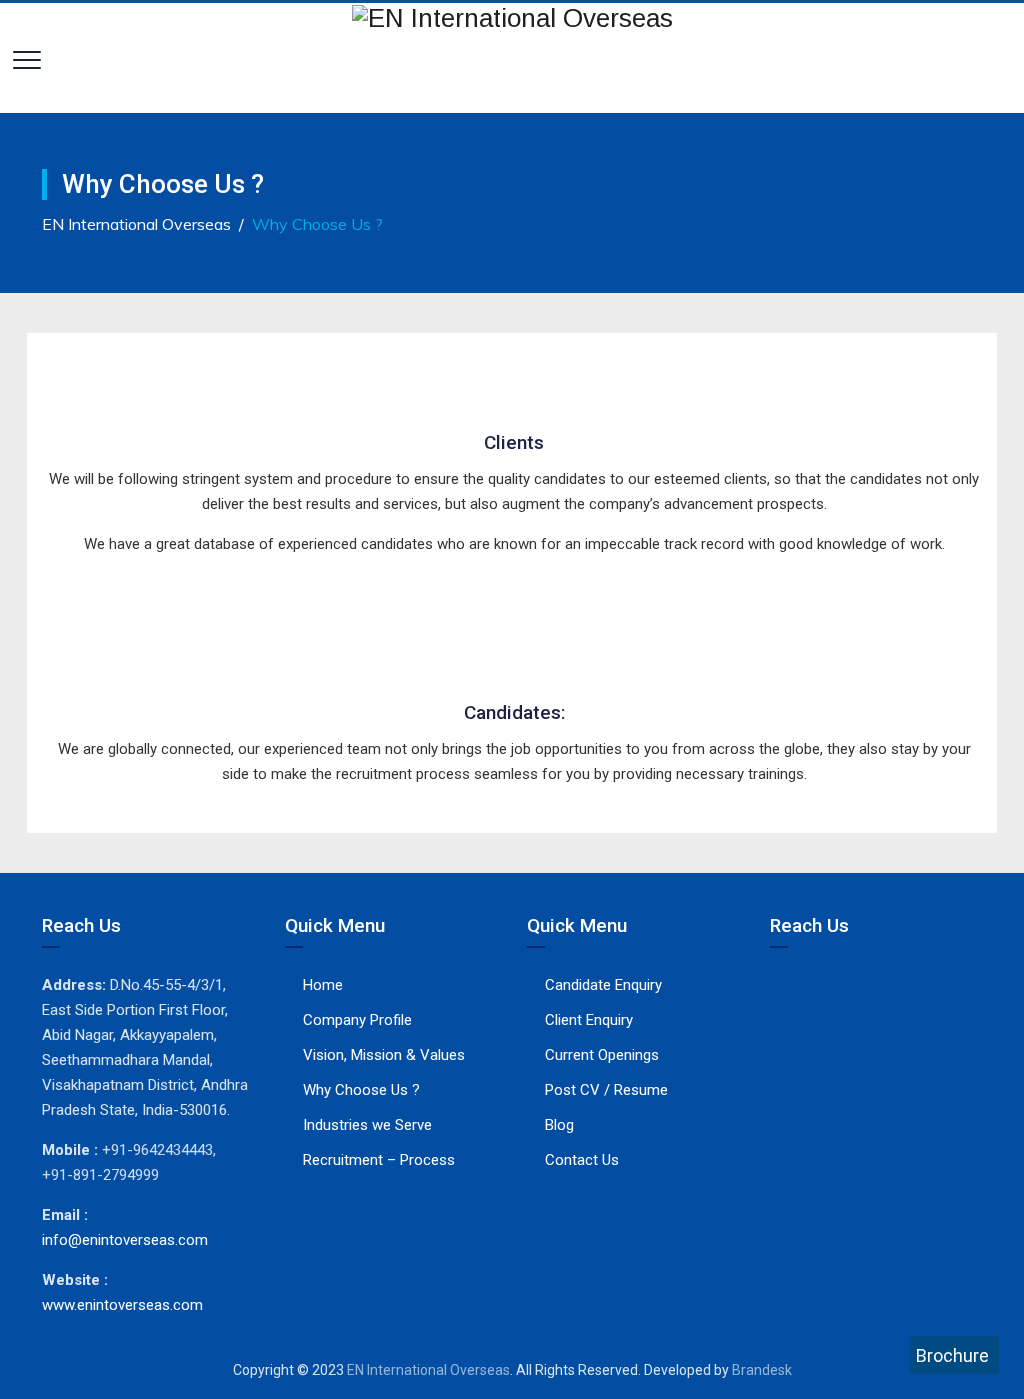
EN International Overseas (428, 1370)
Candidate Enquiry (603, 985)
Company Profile (357, 1020)
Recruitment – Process (379, 1160)
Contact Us (582, 1160)
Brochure (952, 1355)
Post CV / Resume (606, 1090)
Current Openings (602, 1055)
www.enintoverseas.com (122, 1305)
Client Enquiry (589, 1020)
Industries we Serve (367, 1125)
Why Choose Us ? (361, 1090)
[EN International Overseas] (512, 17)
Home (323, 985)
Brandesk (762, 1370)
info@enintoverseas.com (125, 1240)
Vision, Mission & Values (384, 1055)
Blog (559, 1125)
